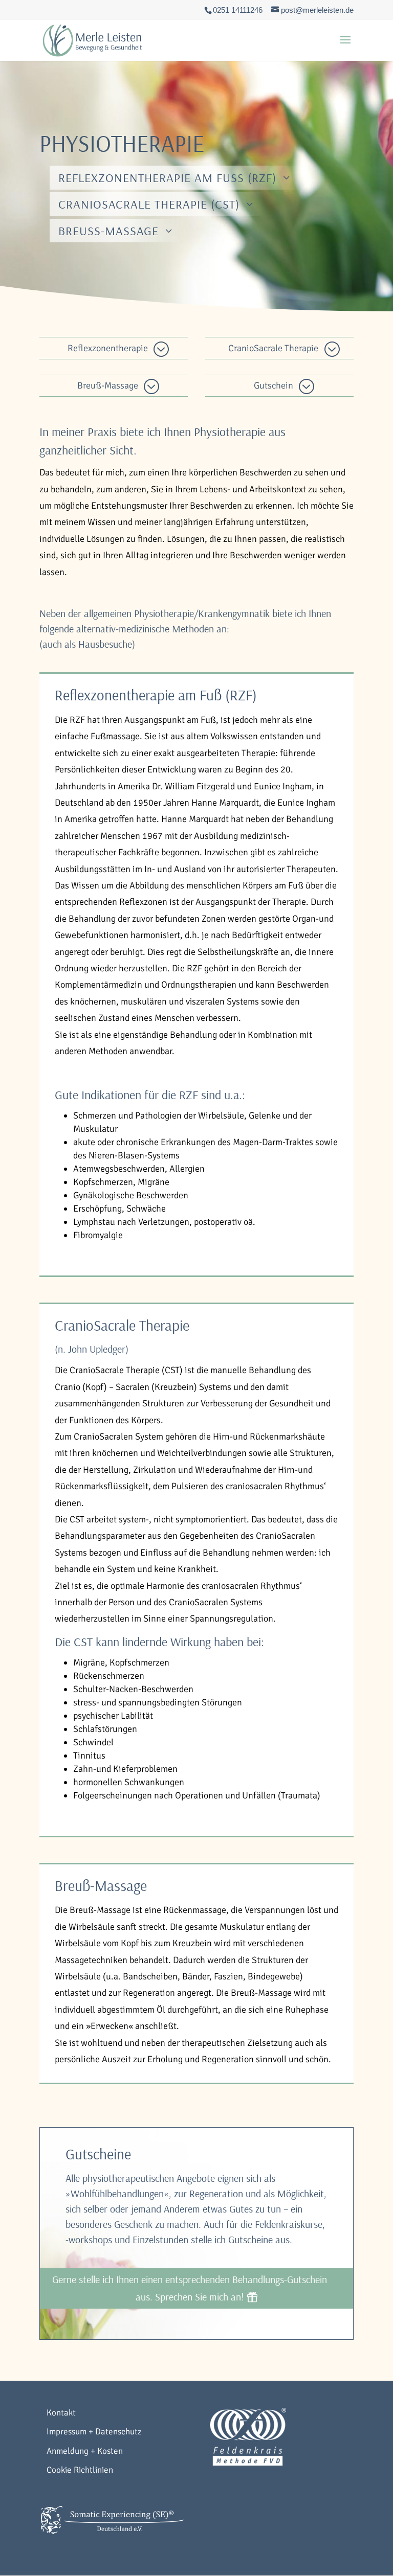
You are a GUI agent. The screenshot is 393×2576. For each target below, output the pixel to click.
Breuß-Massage (108, 231)
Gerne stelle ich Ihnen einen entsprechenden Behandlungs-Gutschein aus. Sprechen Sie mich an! (190, 2288)
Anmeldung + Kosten (85, 2451)
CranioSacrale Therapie (273, 348)
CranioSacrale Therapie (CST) (149, 204)
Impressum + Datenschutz (94, 2432)
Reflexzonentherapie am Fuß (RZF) (167, 177)
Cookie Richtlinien (80, 2470)
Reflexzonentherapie (108, 348)
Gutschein (274, 385)
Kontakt (61, 2413)
